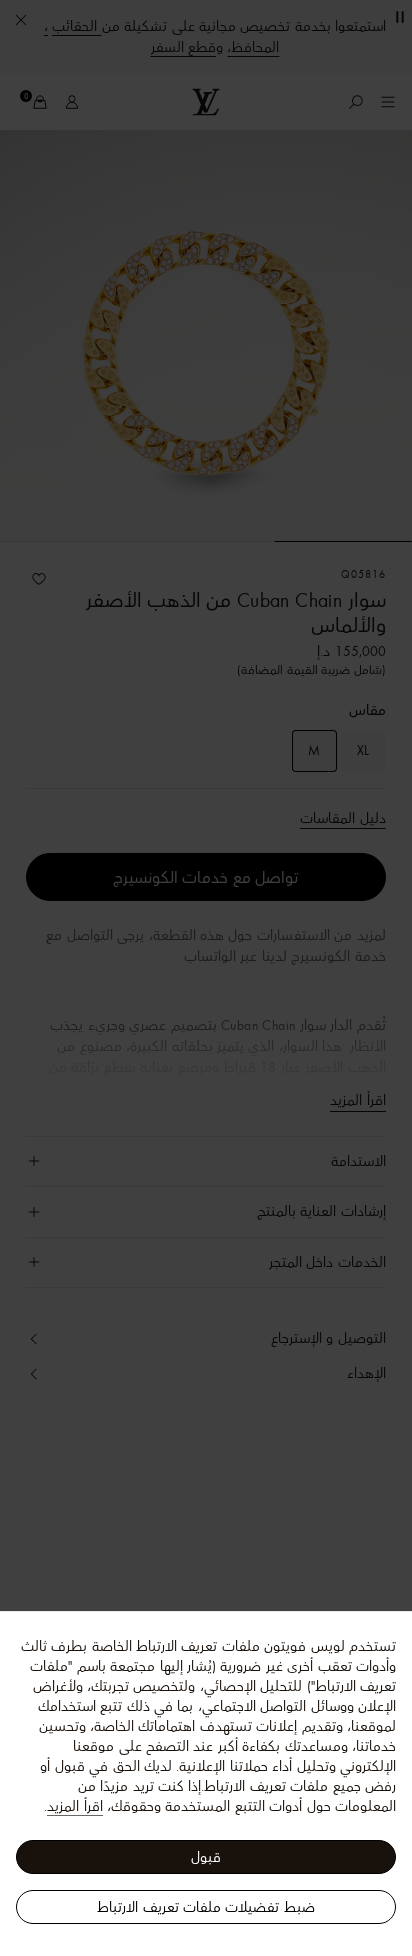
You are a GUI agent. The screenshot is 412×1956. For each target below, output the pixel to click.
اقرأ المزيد (74, 1806)
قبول (206, 1857)
